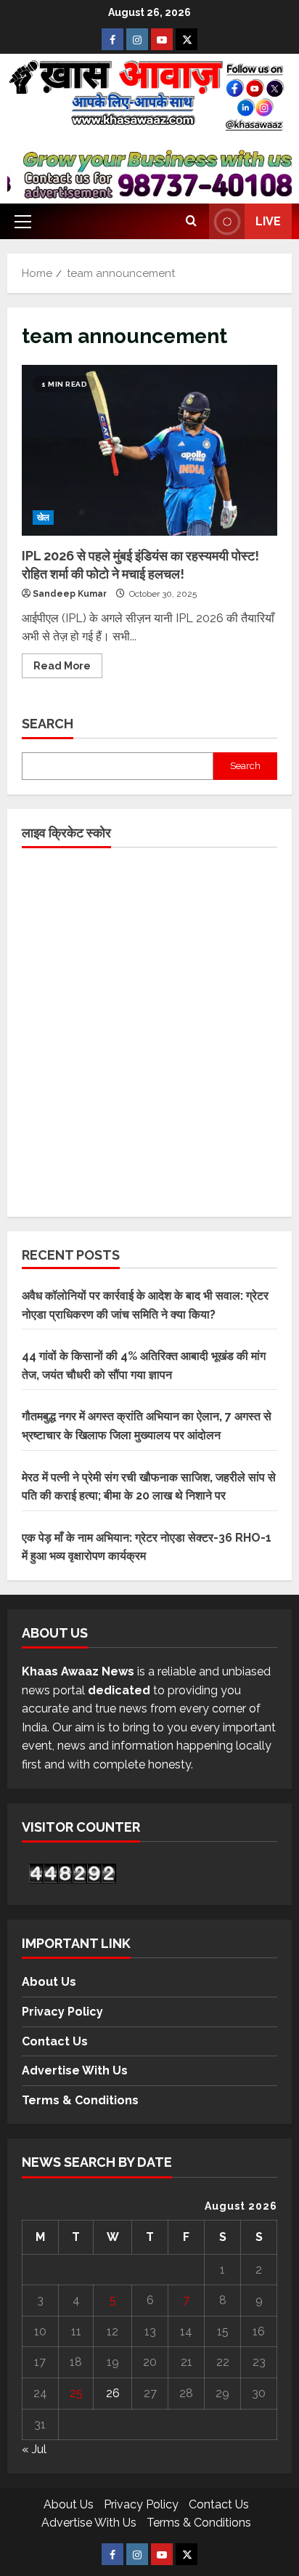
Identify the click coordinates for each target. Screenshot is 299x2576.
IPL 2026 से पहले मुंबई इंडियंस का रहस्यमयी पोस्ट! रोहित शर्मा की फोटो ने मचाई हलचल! (149, 450)
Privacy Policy (62, 2012)
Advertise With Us (75, 2070)
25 (76, 2393)
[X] (187, 39)
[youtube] (162, 39)
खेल (43, 518)
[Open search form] (191, 222)
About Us (49, 1982)
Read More (68, 663)
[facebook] (112, 39)
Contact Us (55, 2041)
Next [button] (271, 175)
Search (48, 724)
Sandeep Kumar (70, 594)
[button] (23, 222)
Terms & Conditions (80, 2100)
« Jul (34, 2449)
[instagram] (137, 39)
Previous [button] (28, 175)
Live (268, 221)
